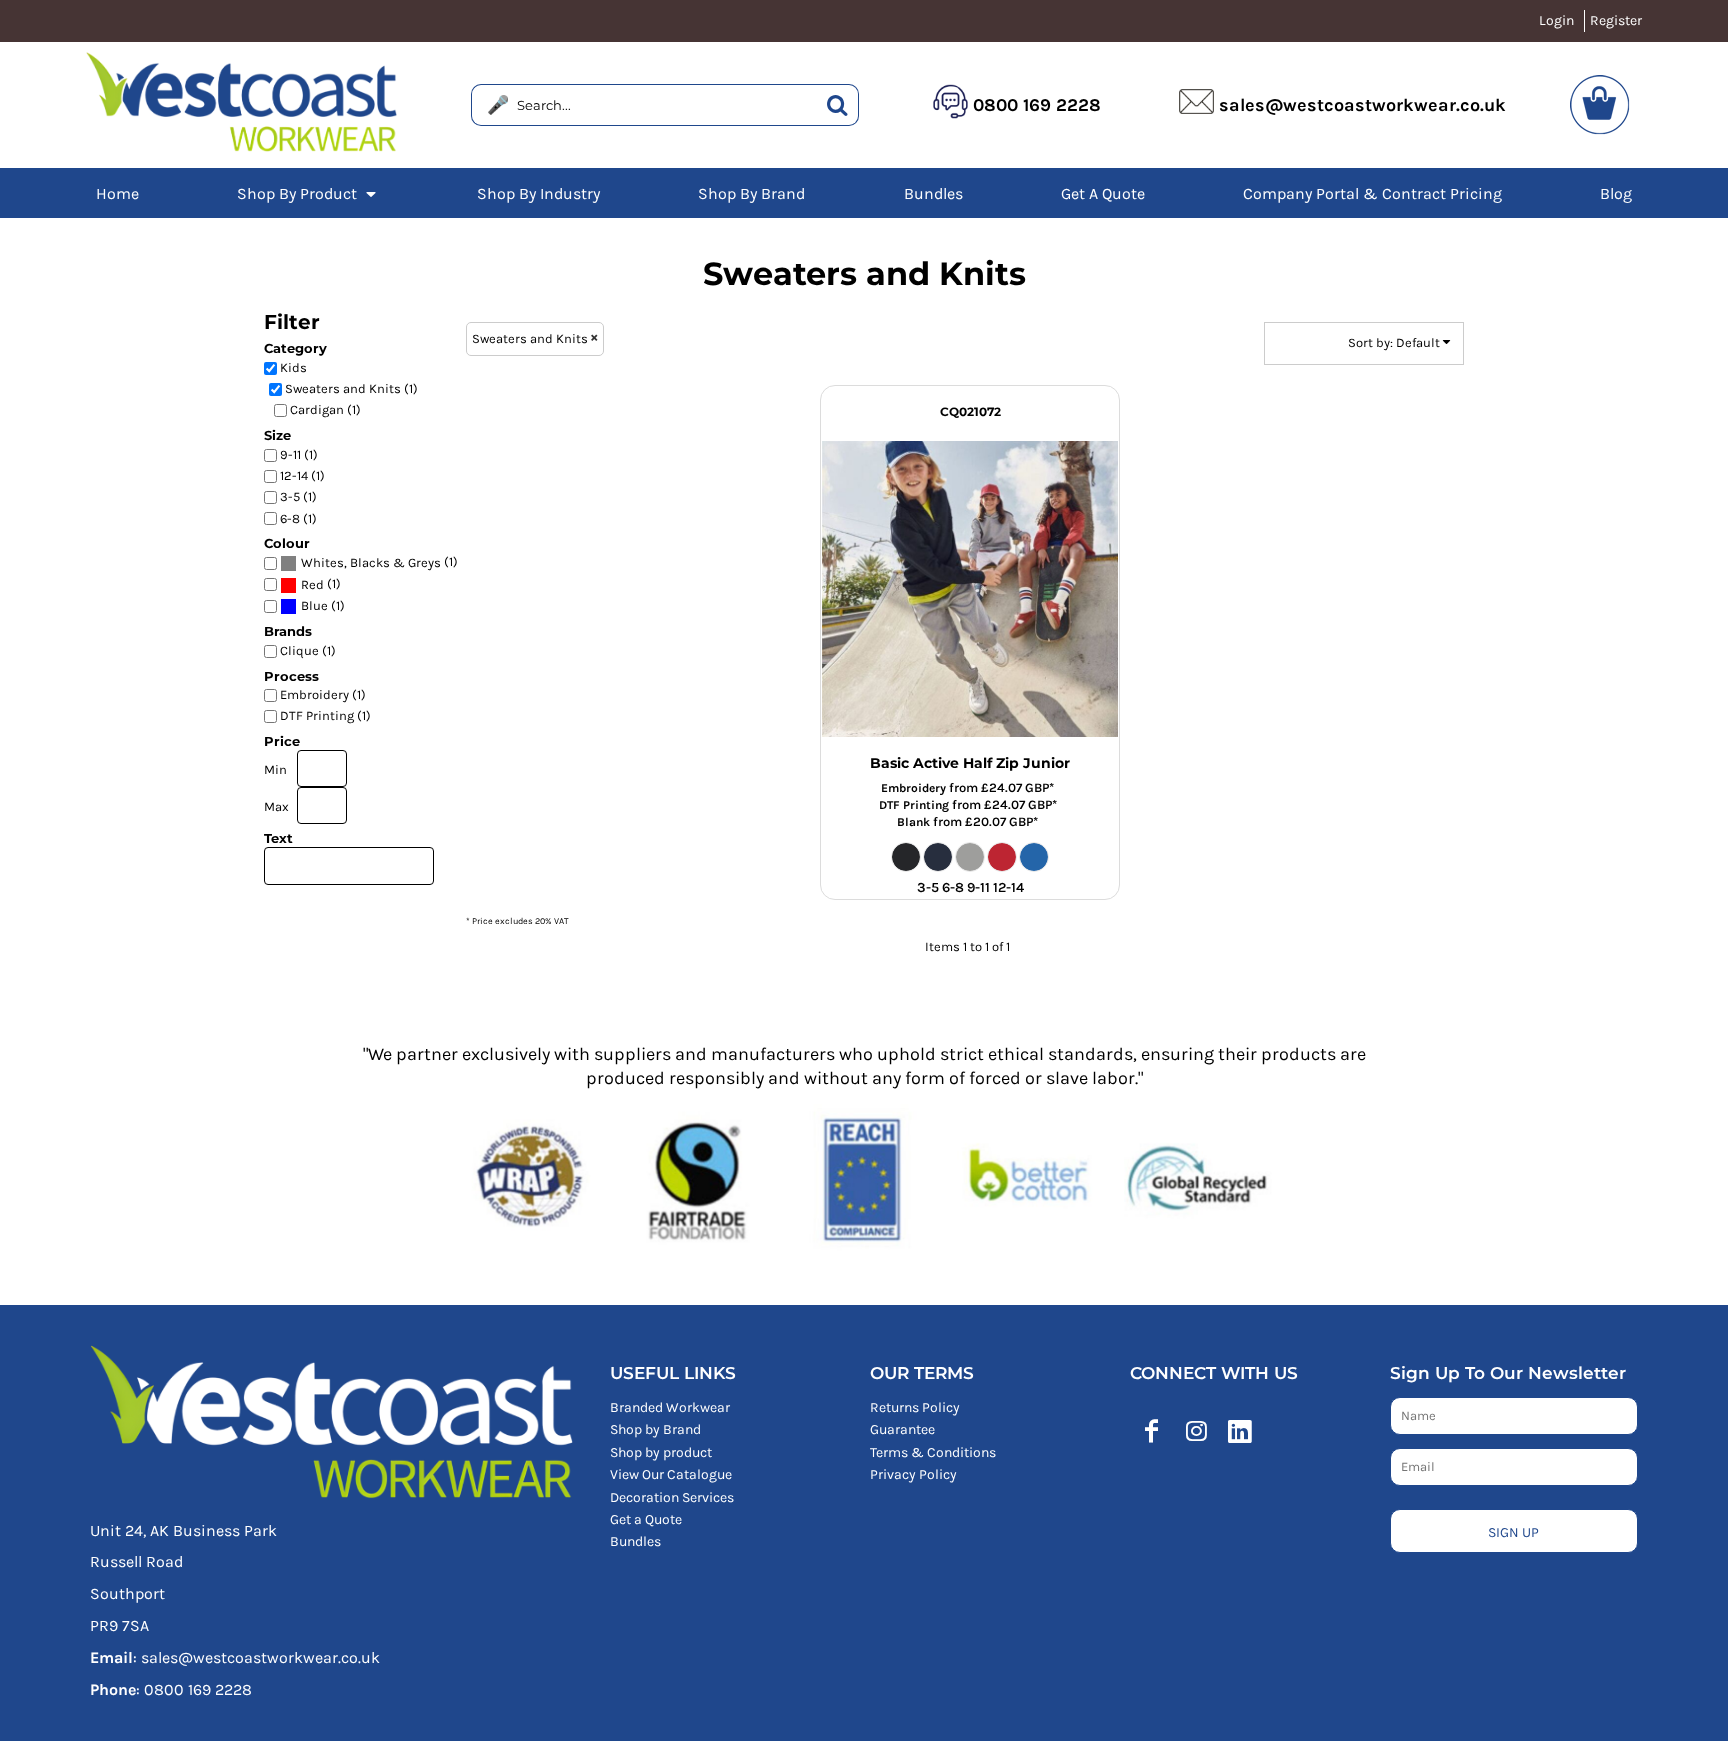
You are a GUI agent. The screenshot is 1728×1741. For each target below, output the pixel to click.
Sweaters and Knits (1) (351, 388)
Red (312, 584)
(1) (379, 562)
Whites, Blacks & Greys (371, 562)
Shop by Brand (655, 1429)
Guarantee (902, 1429)
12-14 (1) (302, 475)
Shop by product (661, 1452)
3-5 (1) (298, 496)
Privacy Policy (913, 1474)
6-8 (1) (298, 518)
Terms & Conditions (933, 1452)
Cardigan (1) (325, 409)
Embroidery (913, 788)
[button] (308, 193)
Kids (293, 367)
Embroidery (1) (323, 694)
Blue (314, 605)
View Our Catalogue (671, 1474)
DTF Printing (914, 805)
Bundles (635, 1541)
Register (1616, 20)
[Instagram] (1196, 1431)
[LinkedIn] (1240, 1431)
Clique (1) (308, 650)
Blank (913, 822)
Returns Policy (915, 1407)
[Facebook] (1152, 1431)
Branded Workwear (670, 1407)
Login (1556, 20)
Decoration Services (672, 1497)
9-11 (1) (299, 454)
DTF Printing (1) (325, 715)
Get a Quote (646, 1519)
